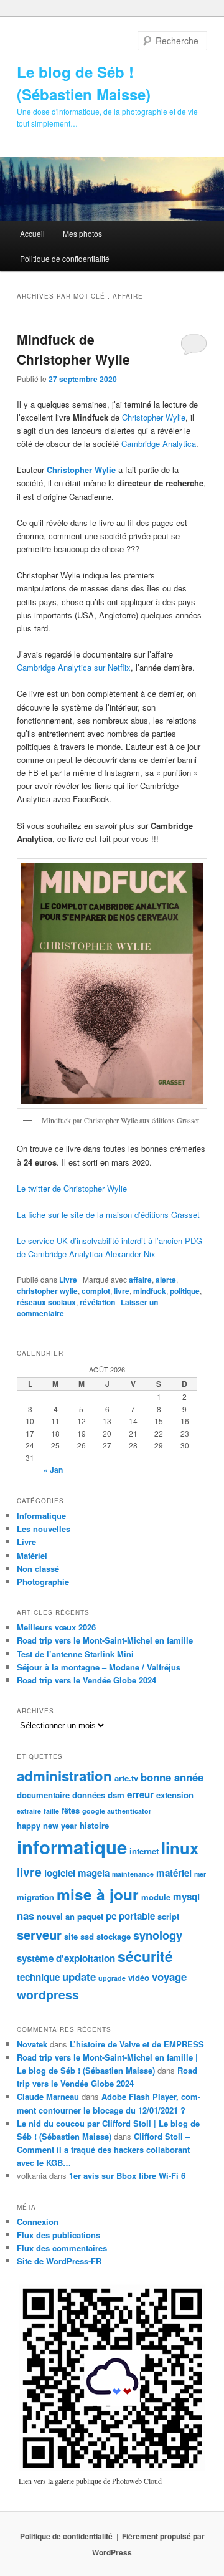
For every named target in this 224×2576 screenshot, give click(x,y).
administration (64, 1776)
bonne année (172, 1777)
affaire (140, 1280)
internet (144, 1851)
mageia (94, 1873)
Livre (68, 1280)
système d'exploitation (66, 1958)
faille (51, 1811)
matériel (174, 1873)
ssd (87, 1936)
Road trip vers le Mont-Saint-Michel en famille (105, 1640)
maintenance (133, 1874)
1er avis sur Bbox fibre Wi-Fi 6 (127, 2176)
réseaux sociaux (46, 1302)
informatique (72, 1847)
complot (96, 1291)
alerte (166, 1280)
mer (200, 1874)
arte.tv (126, 1778)
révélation (97, 1302)
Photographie (43, 1582)
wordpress (48, 1994)
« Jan (53, 1470)
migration (35, 1897)
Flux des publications (58, 2235)
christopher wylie (47, 1291)
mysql (186, 1897)
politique (185, 1291)
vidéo (139, 1977)
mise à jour (98, 1894)
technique (38, 1977)
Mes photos (82, 233)
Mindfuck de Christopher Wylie (73, 349)
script (168, 1916)
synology (158, 1935)
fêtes (71, 1810)
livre (122, 1291)
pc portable (130, 1916)
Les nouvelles (44, 1529)
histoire (94, 1825)
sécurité (145, 1956)
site (71, 1936)
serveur (39, 1934)
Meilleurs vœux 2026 (56, 1627)
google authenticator (117, 1811)
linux (180, 1848)
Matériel (32, 1555)
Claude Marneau (48, 2096)
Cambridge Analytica (159, 443)
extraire (29, 1811)
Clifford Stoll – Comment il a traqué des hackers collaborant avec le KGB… (103, 2149)
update (79, 1976)
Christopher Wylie (154, 417)
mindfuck (150, 1291)
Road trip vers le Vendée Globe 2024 (86, 1680)
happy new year (47, 1825)
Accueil (32, 233)
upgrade (112, 1978)
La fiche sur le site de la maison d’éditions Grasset (108, 1214)
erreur (140, 1794)
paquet (90, 1916)
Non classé (38, 1568)
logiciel (60, 1873)
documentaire (43, 1795)
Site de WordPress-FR (59, 2261)
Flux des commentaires (62, 2248)
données (89, 1795)
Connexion (38, 2222)
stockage (114, 1936)
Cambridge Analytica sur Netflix (74, 667)
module (156, 1897)
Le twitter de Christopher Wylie (72, 1188)
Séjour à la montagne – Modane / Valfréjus (99, 1667)
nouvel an (56, 1916)
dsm (116, 1795)
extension (175, 1795)
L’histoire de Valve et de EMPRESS (137, 2044)
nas (26, 1915)
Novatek (32, 2044)
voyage (169, 1976)
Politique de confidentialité (65, 258)
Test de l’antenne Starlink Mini (75, 1654)
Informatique (41, 1515)
